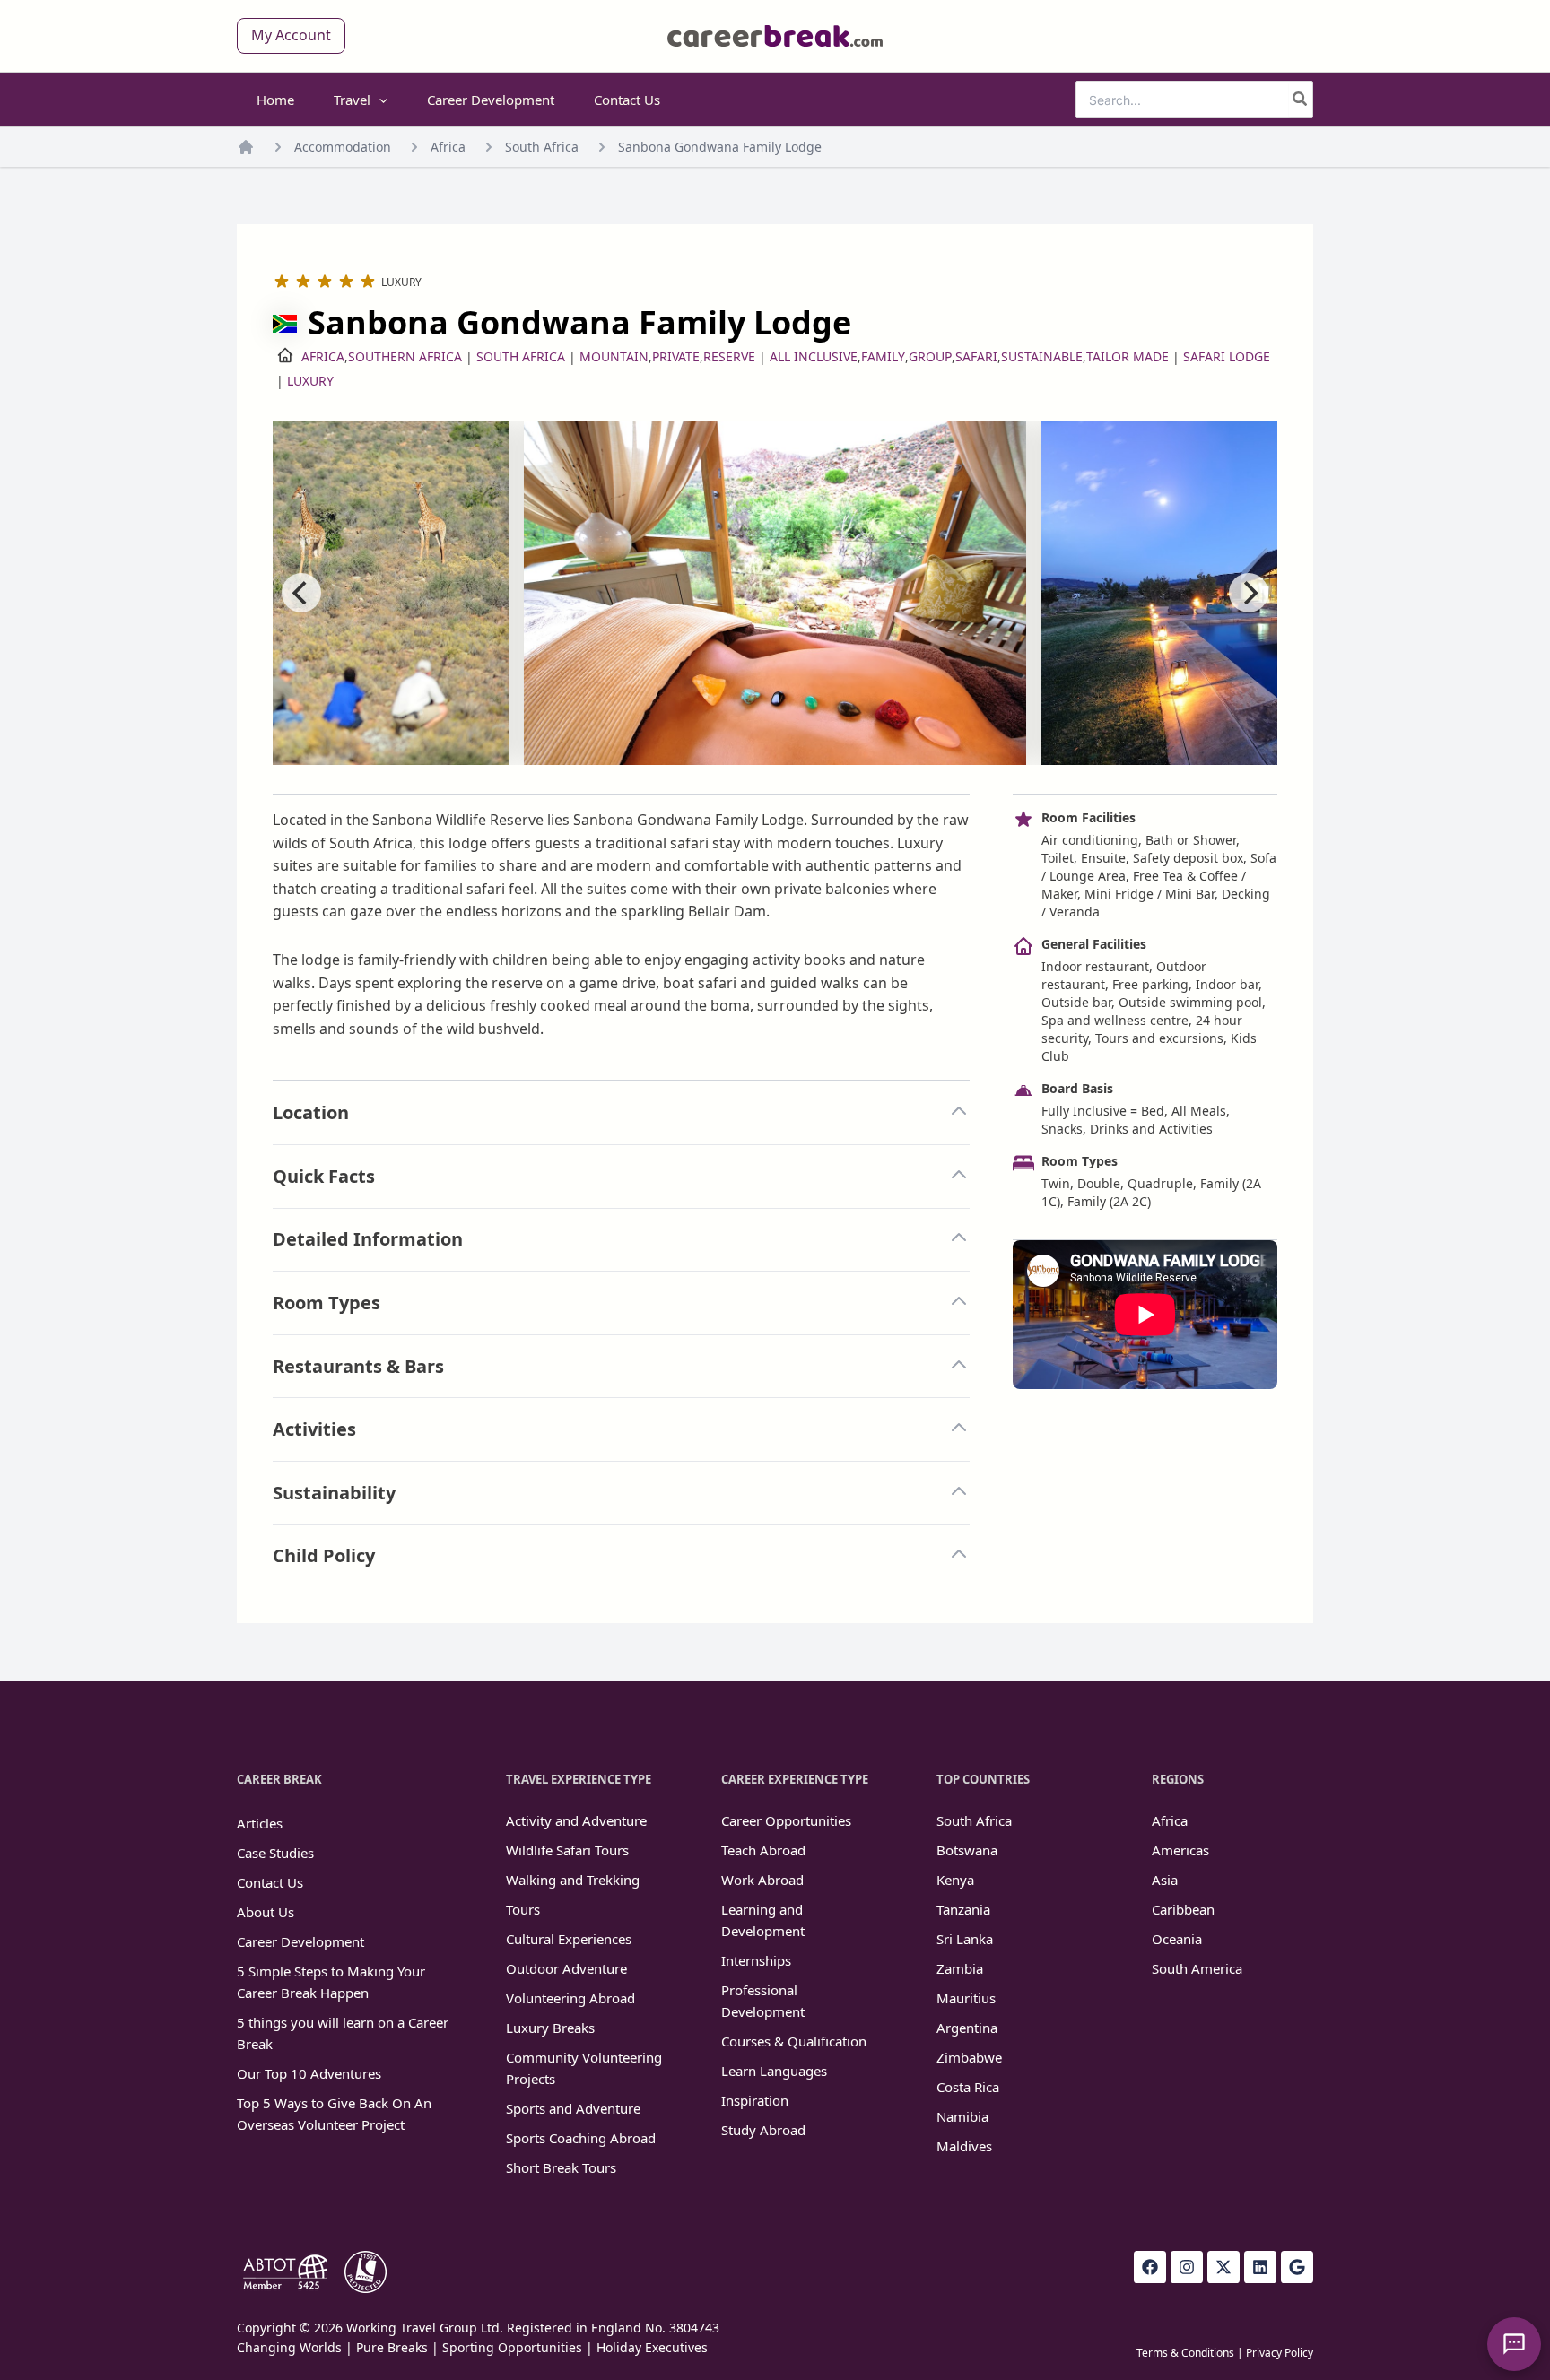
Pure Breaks (392, 2347)
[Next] (1249, 593)
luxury (310, 381)
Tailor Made (1128, 356)
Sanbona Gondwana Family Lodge (720, 147)
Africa (448, 147)
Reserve (729, 356)
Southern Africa (405, 356)
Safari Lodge (1227, 356)
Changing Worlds (289, 2347)
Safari (976, 356)
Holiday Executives (652, 2347)
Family (883, 356)
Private (676, 356)
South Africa (542, 147)
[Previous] (301, 593)
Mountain (614, 356)
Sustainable (1042, 356)
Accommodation (343, 147)
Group (930, 356)
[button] (291, 36)
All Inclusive (814, 356)
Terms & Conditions (1185, 2353)
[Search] (1301, 100)
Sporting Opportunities (512, 2347)
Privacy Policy (1280, 2353)
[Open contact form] (1514, 2344)
